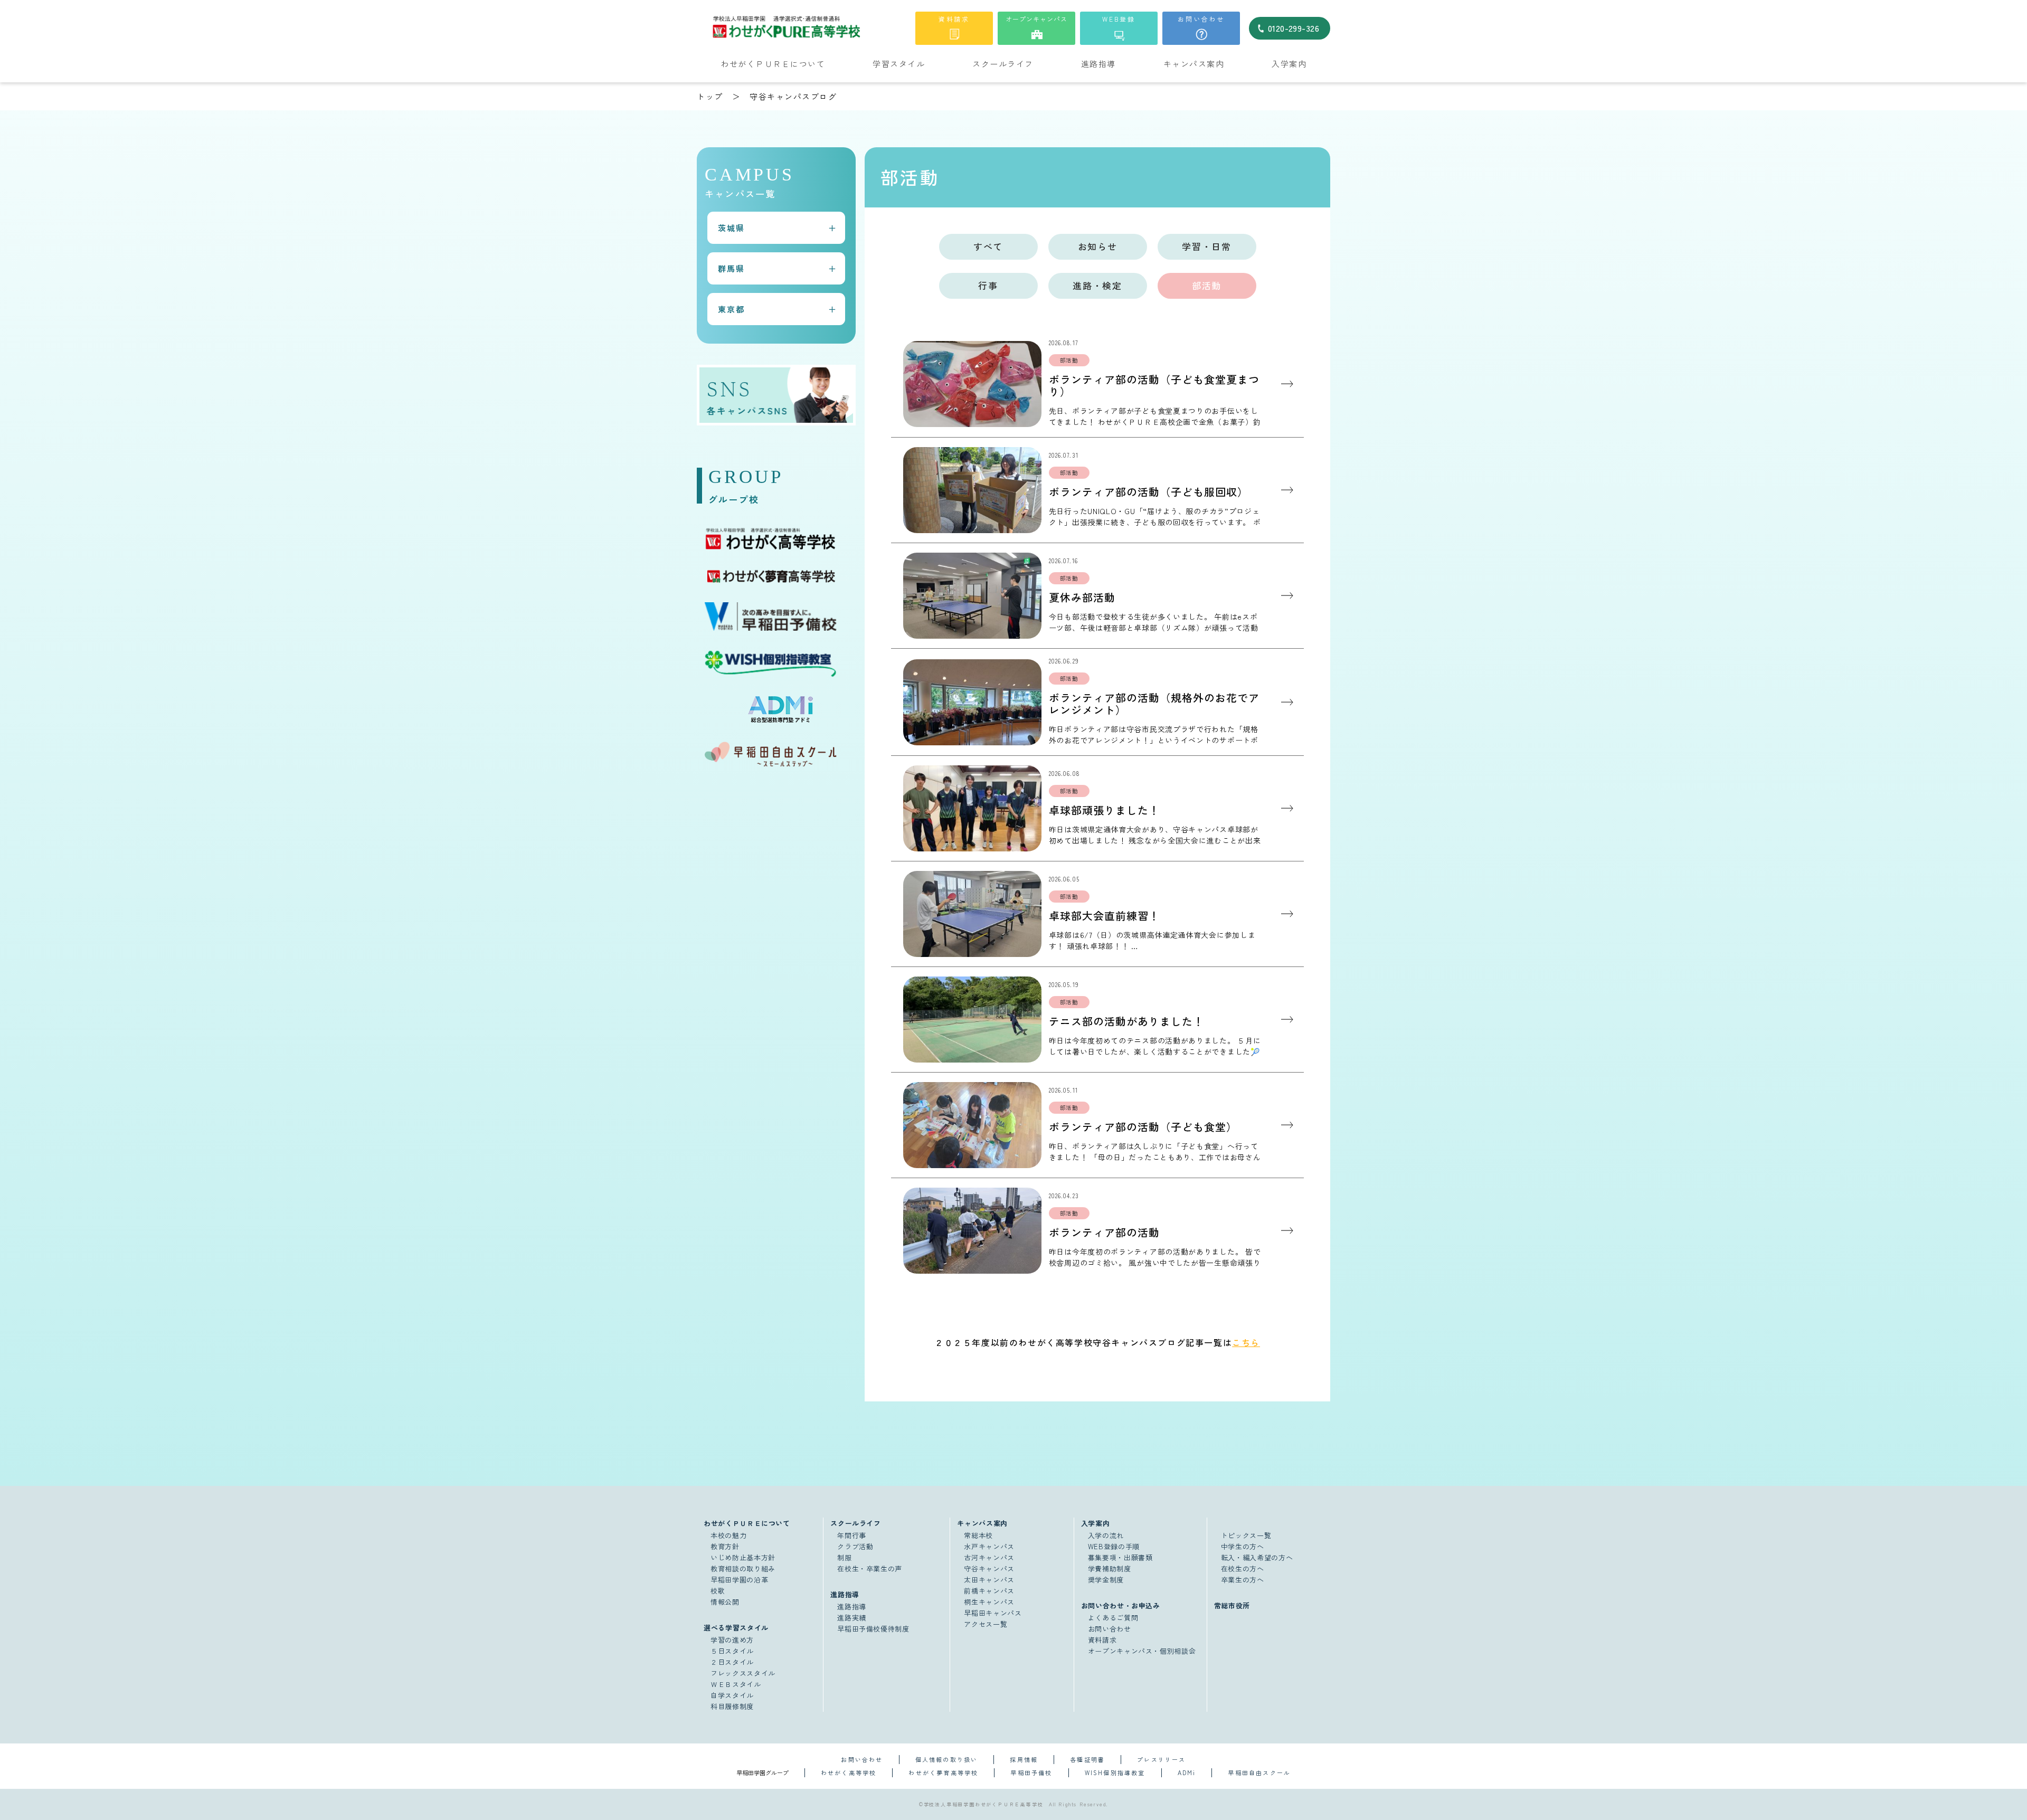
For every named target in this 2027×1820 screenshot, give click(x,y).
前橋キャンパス (989, 1591)
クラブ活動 (855, 1546)
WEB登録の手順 (1114, 1546)
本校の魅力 (728, 1535)
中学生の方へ (1243, 1546)
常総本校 (978, 1535)
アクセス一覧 (986, 1624)
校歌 (718, 1591)
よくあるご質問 (1113, 1618)
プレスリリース (1161, 1759)
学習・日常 (1207, 246)
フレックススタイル (743, 1673)
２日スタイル (732, 1662)
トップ (710, 96)
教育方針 (725, 1546)
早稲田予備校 (1031, 1772)
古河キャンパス (989, 1557)
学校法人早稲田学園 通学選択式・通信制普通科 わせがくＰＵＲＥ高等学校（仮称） (810, 27)
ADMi (1187, 1772)
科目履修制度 (732, 1706)
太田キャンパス (989, 1580)
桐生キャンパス (989, 1602)
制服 (844, 1557)
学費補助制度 (1110, 1568)
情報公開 (725, 1602)
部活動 (1207, 285)
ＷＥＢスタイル (736, 1684)
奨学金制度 (1106, 1580)
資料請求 (954, 19)
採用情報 (1024, 1759)
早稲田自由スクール (1259, 1772)
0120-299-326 (1294, 28)
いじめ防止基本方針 (743, 1557)
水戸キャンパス (989, 1546)
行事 (988, 285)
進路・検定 (1097, 285)
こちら (1246, 1342)
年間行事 (852, 1535)
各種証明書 (1087, 1759)
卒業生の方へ (1243, 1580)
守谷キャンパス (989, 1568)
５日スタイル (732, 1651)
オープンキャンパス (1036, 19)
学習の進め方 (732, 1640)
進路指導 (852, 1606)
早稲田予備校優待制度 (873, 1629)
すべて (988, 246)
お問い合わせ (1201, 19)
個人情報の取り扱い (947, 1759)
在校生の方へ (1243, 1568)
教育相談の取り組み (743, 1568)
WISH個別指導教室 (1115, 1772)
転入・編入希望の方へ (1257, 1557)
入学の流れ (1106, 1535)
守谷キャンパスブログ (793, 96)
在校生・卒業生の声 (870, 1568)
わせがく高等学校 (849, 1772)
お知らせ (1098, 246)
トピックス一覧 (1246, 1535)
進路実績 (852, 1618)
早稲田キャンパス (993, 1613)
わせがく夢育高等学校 (943, 1772)
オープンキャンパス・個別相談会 (1142, 1651)
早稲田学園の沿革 (739, 1580)
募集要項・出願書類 (1120, 1557)
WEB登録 (1119, 19)
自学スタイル (732, 1695)
